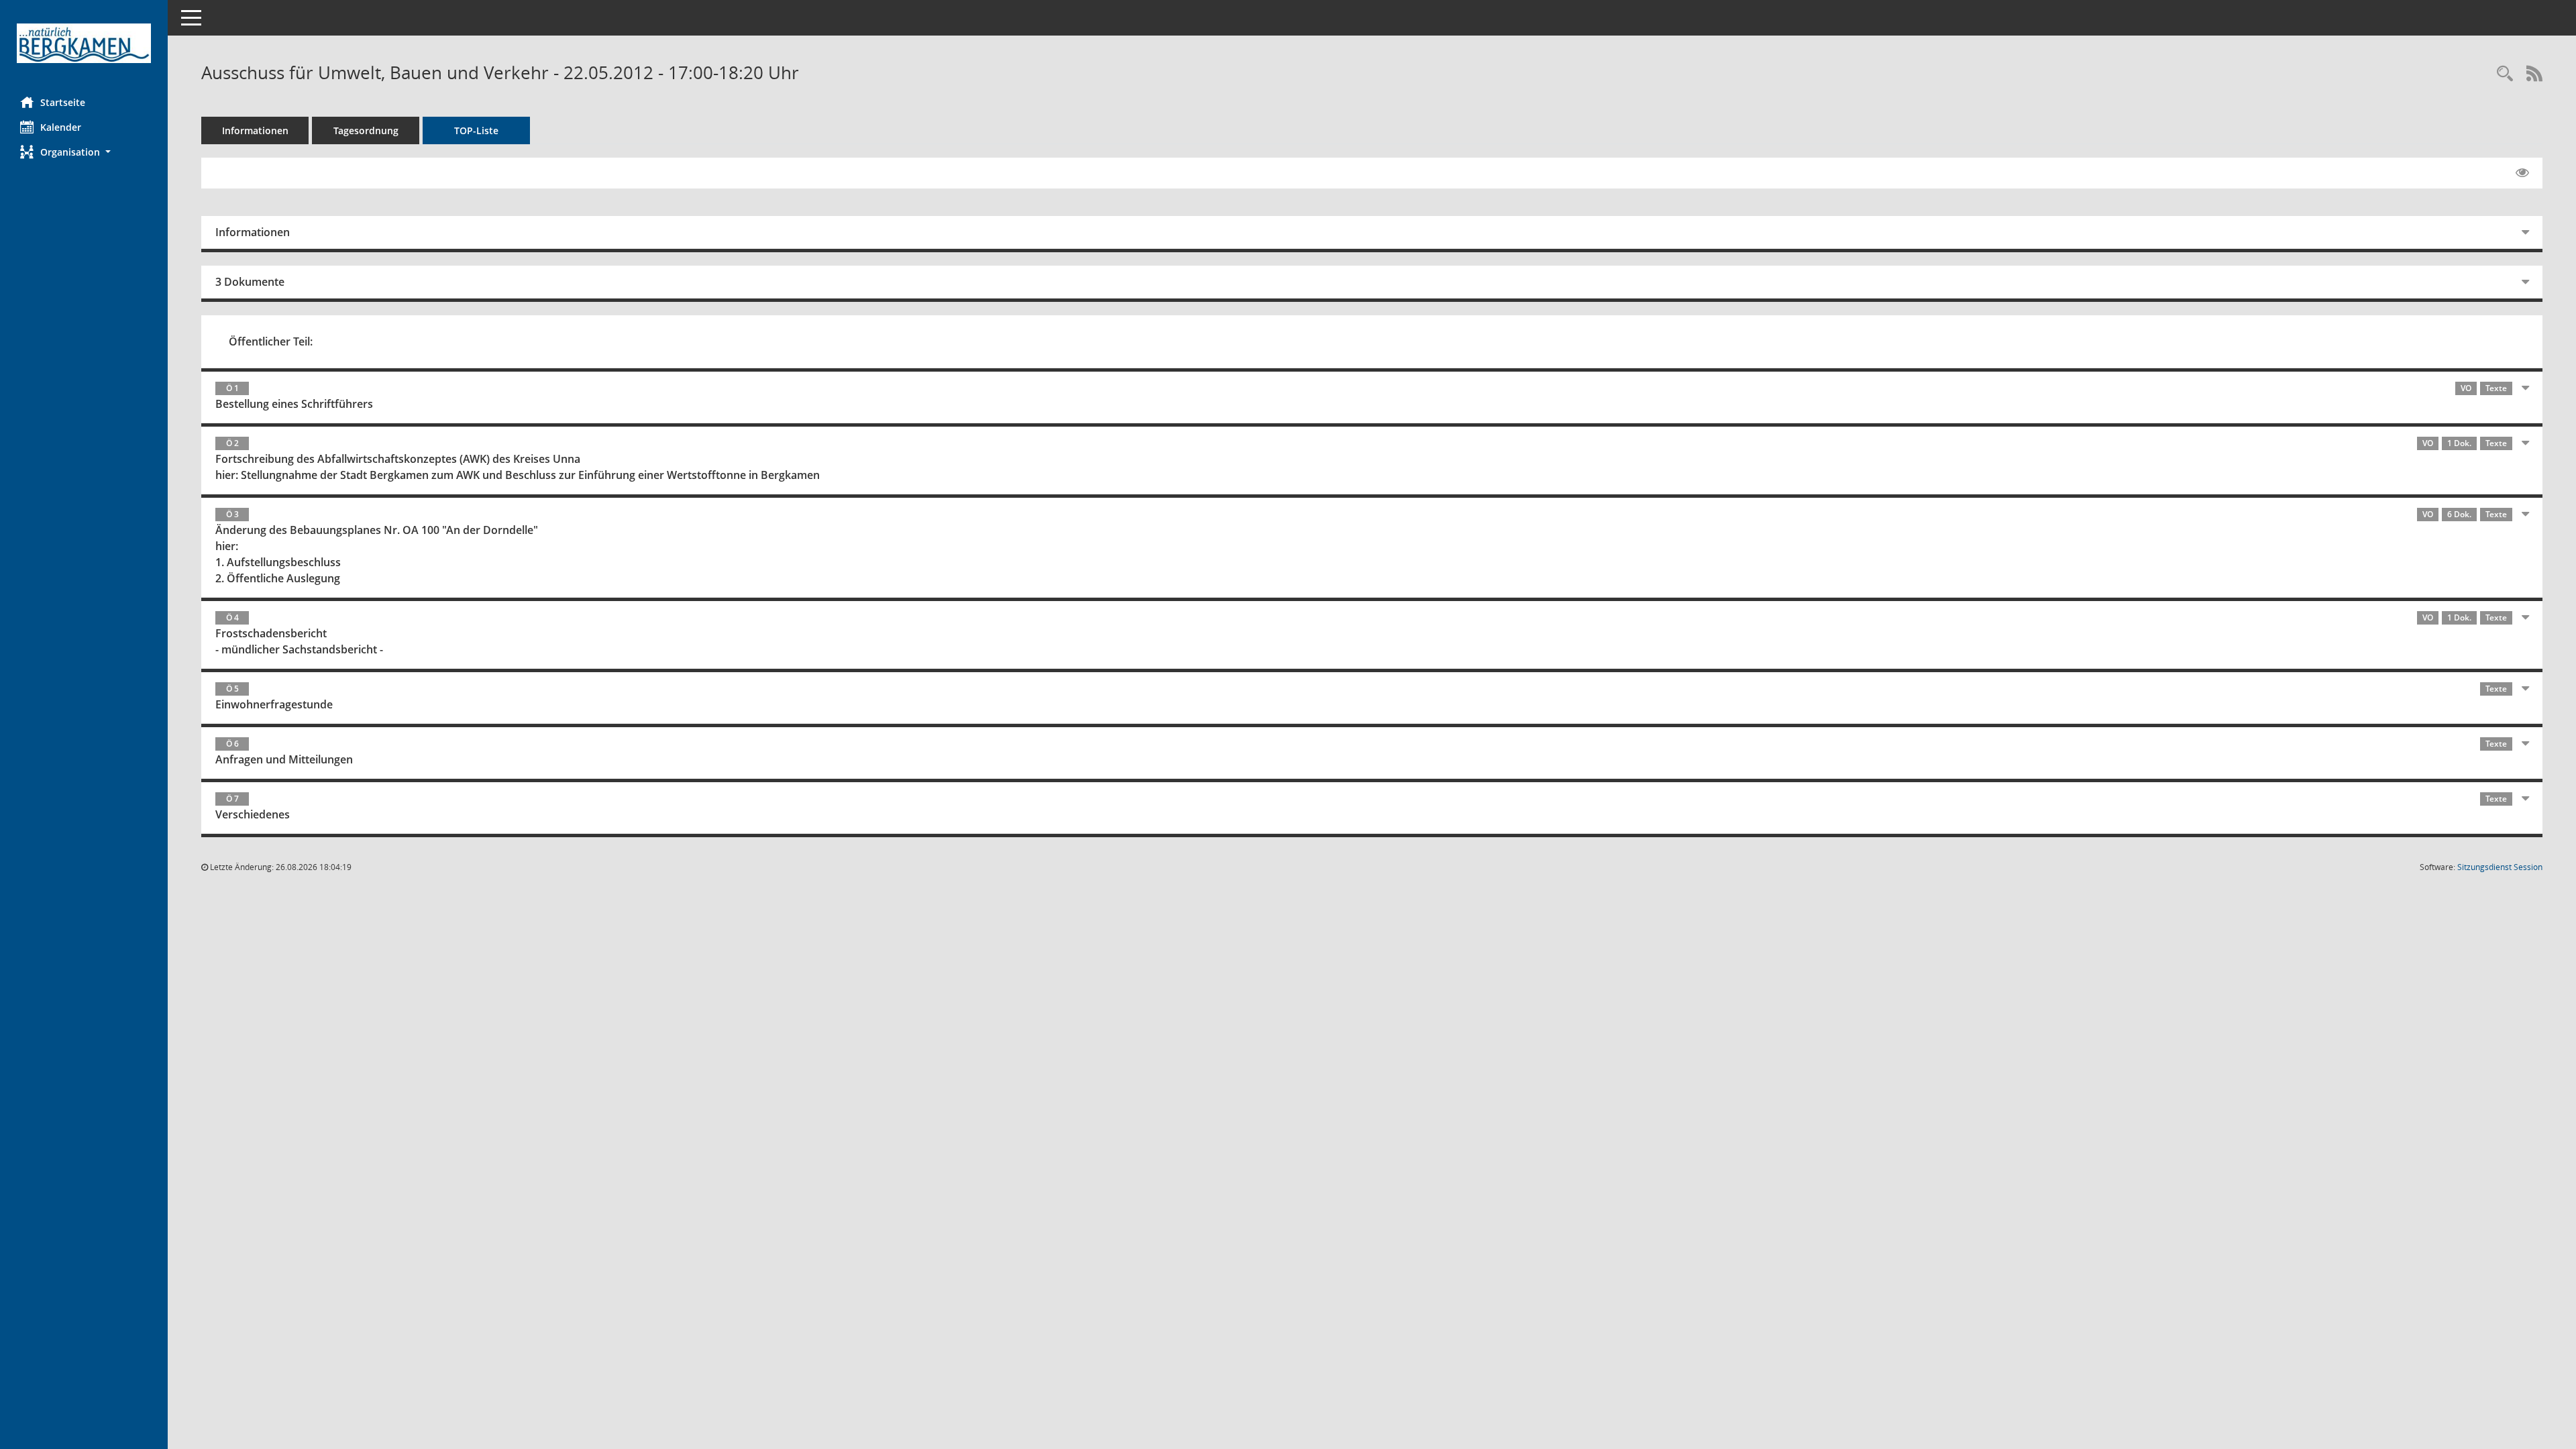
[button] (84, 152)
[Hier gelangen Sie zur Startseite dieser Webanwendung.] (84, 43)
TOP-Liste (476, 130)
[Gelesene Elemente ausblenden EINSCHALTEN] (2522, 173)
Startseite (63, 102)
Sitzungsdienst (2500, 867)
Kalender (61, 127)
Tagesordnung (366, 130)
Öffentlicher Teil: (271, 341)
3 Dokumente (250, 282)
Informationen (255, 130)
